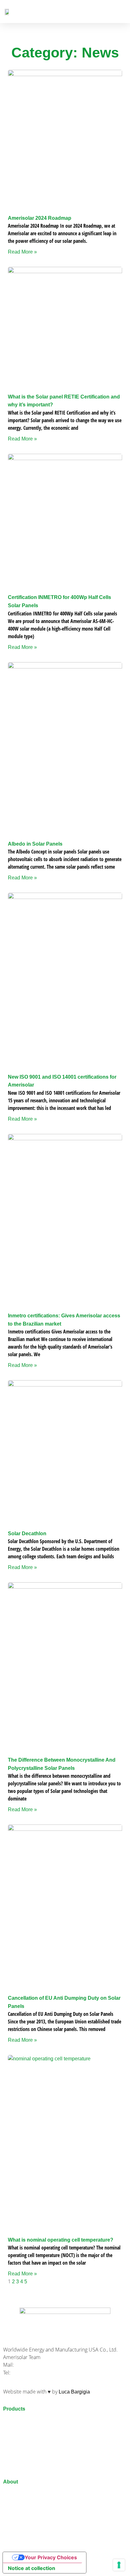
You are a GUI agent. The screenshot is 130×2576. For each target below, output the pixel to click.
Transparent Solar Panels (32, 2430)
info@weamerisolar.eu (40, 2365)
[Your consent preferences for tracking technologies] (119, 2565)
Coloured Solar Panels (29, 2453)
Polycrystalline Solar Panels (35, 2445)
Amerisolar (15, 2495)
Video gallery (18, 2534)
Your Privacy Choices (51, 2557)
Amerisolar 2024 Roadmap (40, 218)
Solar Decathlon (27, 1534)
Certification (17, 2526)
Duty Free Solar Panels (29, 2518)
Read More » (22, 252)
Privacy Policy (19, 2542)
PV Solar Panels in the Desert (37, 2461)
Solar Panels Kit (21, 2469)
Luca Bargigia (74, 2392)
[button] (121, 12)
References (16, 2503)
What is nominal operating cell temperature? (61, 2240)
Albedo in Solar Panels (35, 844)
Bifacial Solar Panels (27, 2422)
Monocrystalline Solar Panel (35, 2438)
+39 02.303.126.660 (34, 2373)
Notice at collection (32, 2568)
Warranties (15, 2510)
